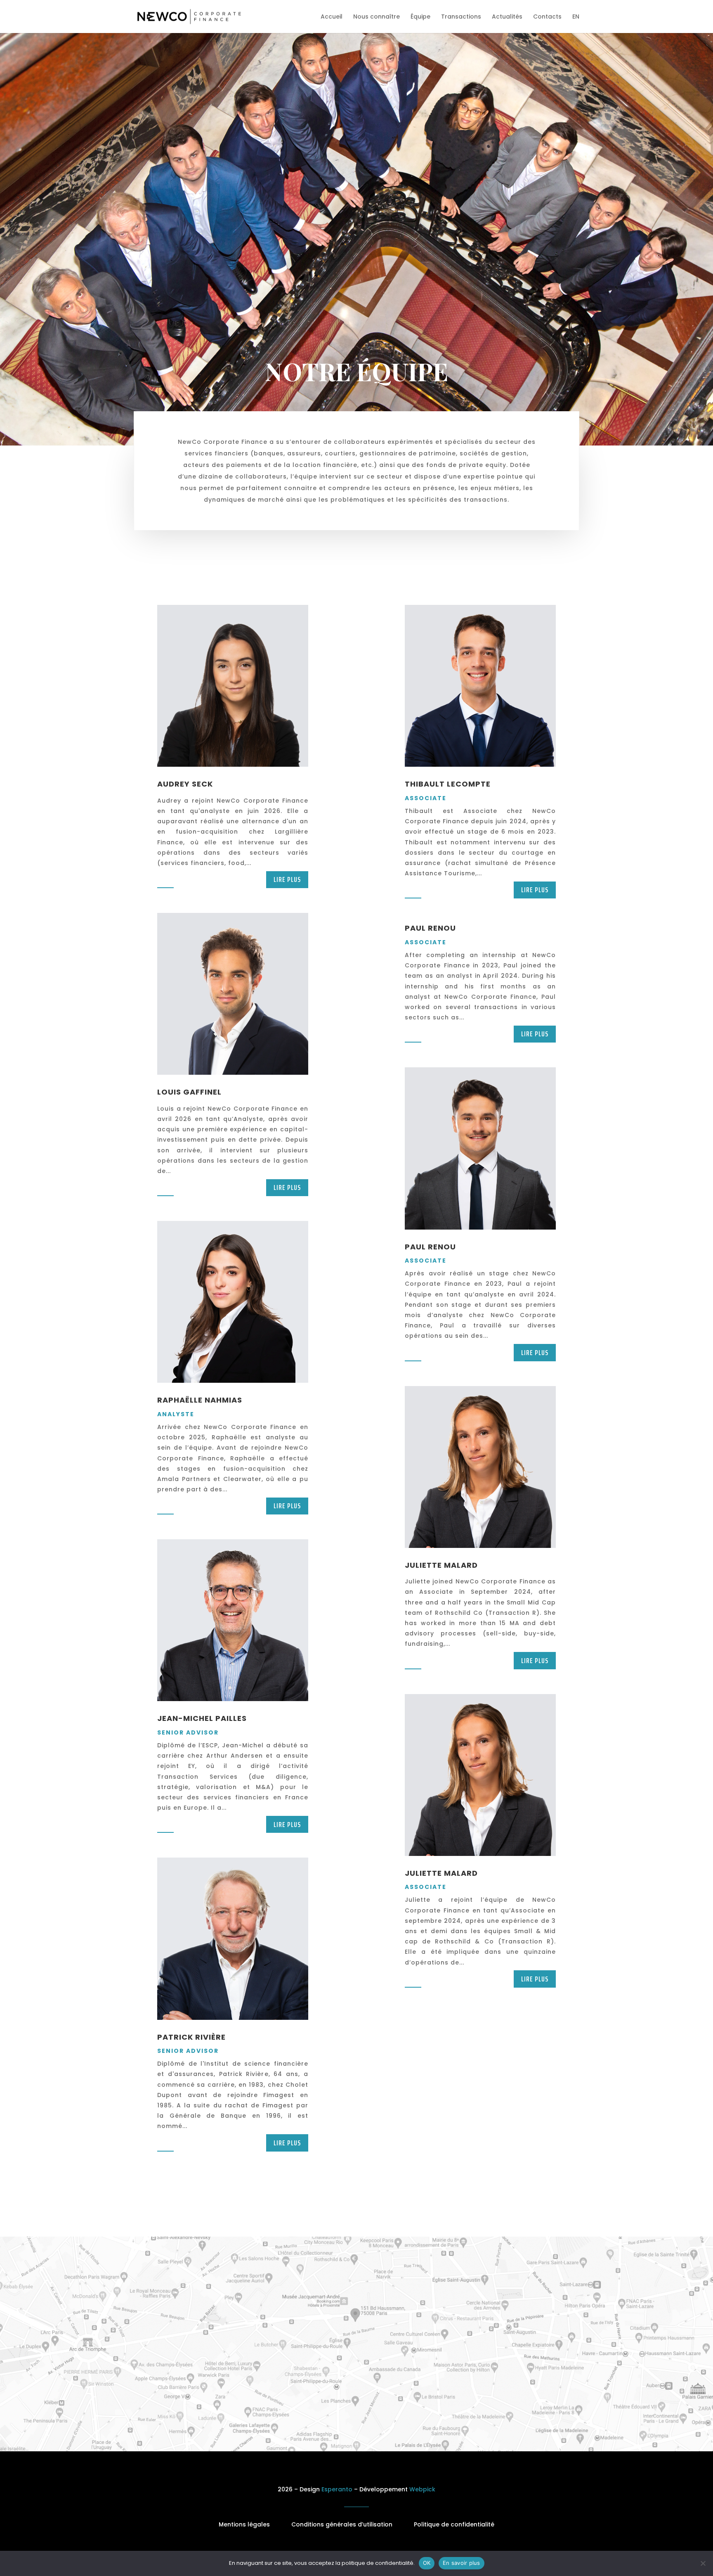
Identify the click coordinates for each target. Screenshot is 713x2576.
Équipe (420, 17)
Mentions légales (244, 2524)
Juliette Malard (441, 1565)
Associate (426, 798)
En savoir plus (462, 2563)
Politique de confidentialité (454, 2524)
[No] (703, 2563)
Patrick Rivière (191, 2037)
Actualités (507, 17)
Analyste (176, 1414)
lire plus (287, 879)
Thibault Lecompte (448, 784)
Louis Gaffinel (189, 1092)
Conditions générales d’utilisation (342, 2524)
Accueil (332, 17)
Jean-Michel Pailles (202, 1718)
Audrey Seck (185, 784)
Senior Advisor (188, 1732)
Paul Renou (430, 928)
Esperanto (337, 2489)
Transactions (461, 17)
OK (427, 2563)
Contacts (547, 17)
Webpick (422, 2489)
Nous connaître (377, 17)
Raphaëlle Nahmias (200, 1400)
